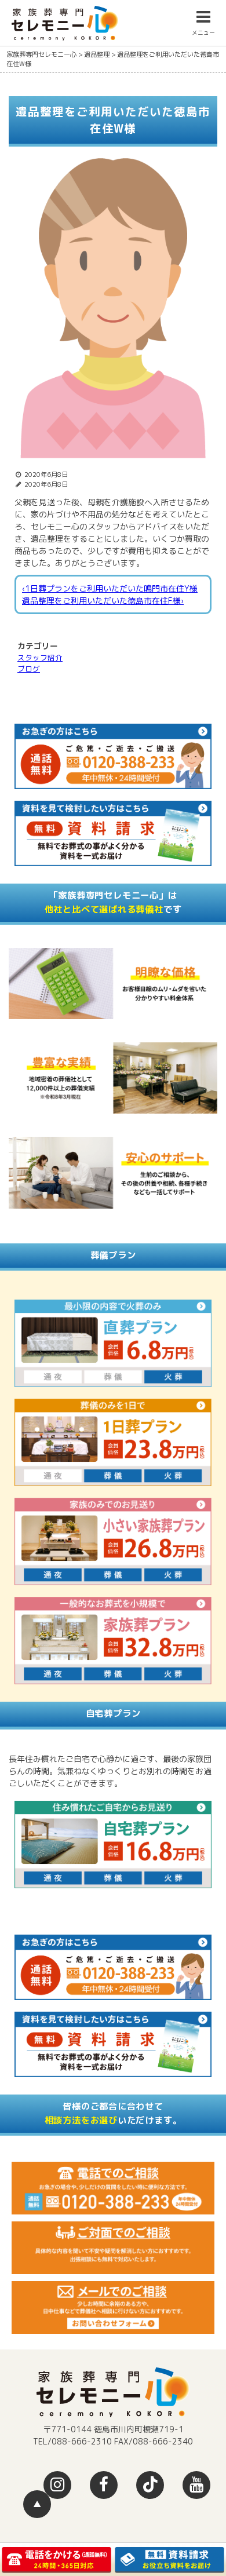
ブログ (29, 669)
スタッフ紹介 (40, 658)
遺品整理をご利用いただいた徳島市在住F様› (103, 601)
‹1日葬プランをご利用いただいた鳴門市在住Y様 (110, 588)
